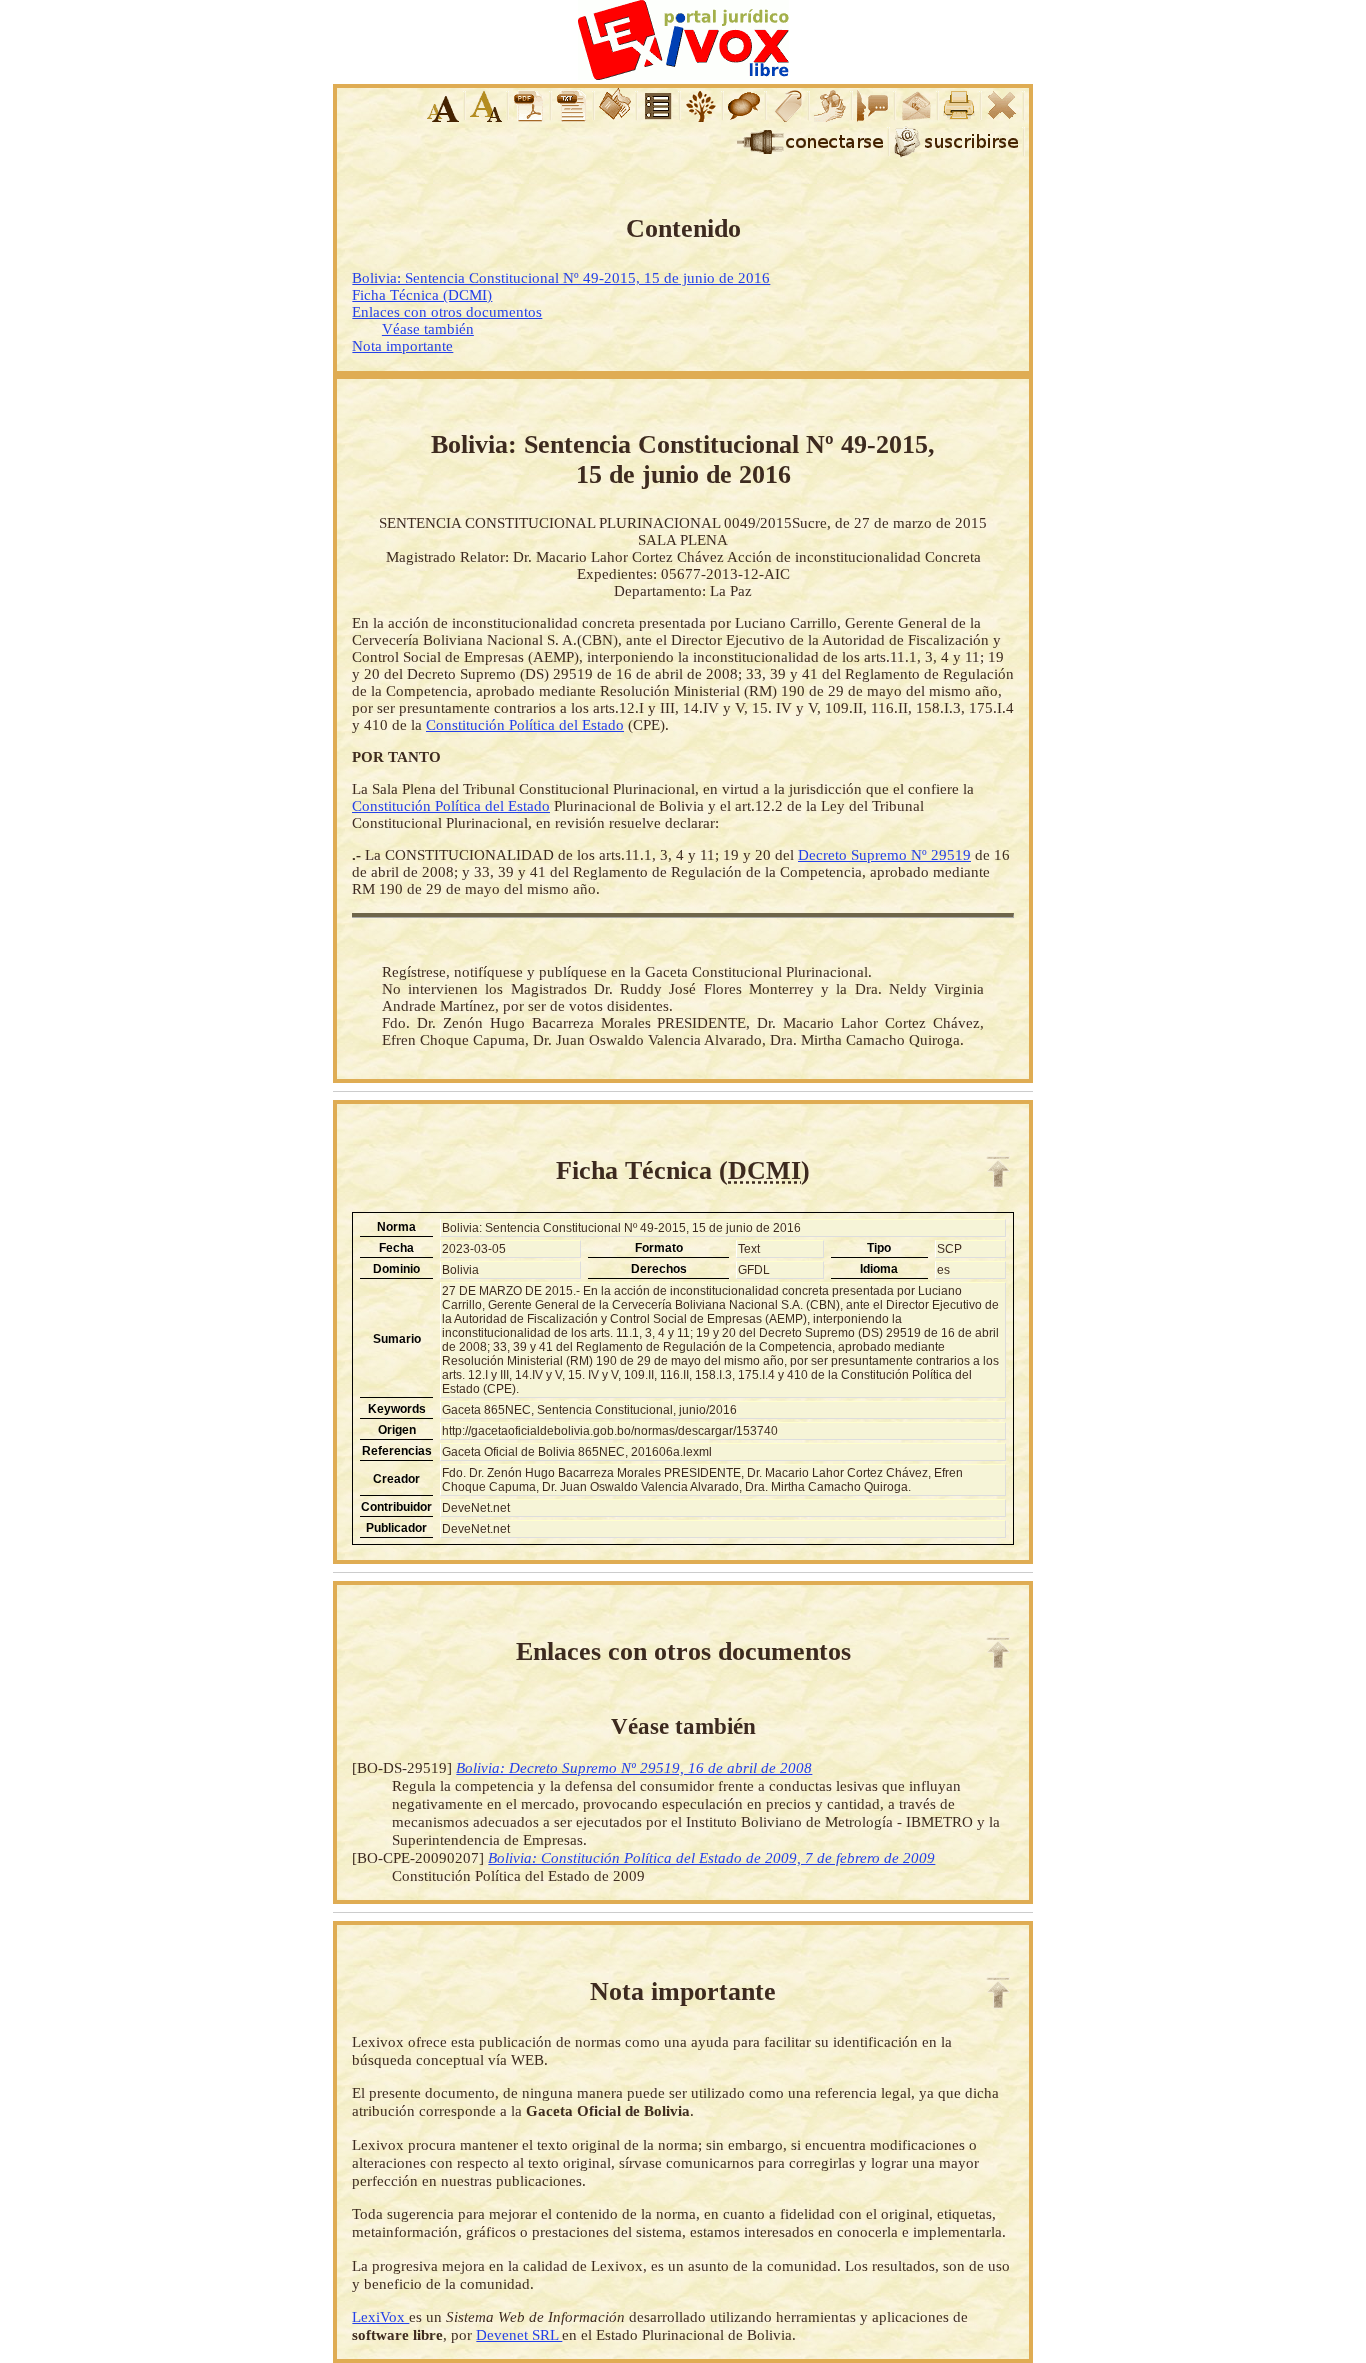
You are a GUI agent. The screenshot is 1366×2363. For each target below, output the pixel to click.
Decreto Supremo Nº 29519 (884, 855)
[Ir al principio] (998, 1172)
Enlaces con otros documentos (447, 312)
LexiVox (380, 2316)
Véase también (428, 329)
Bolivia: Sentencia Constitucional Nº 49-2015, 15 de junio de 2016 (561, 278)
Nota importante (402, 346)
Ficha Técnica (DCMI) (422, 295)
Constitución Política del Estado (525, 725)
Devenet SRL (519, 2334)
